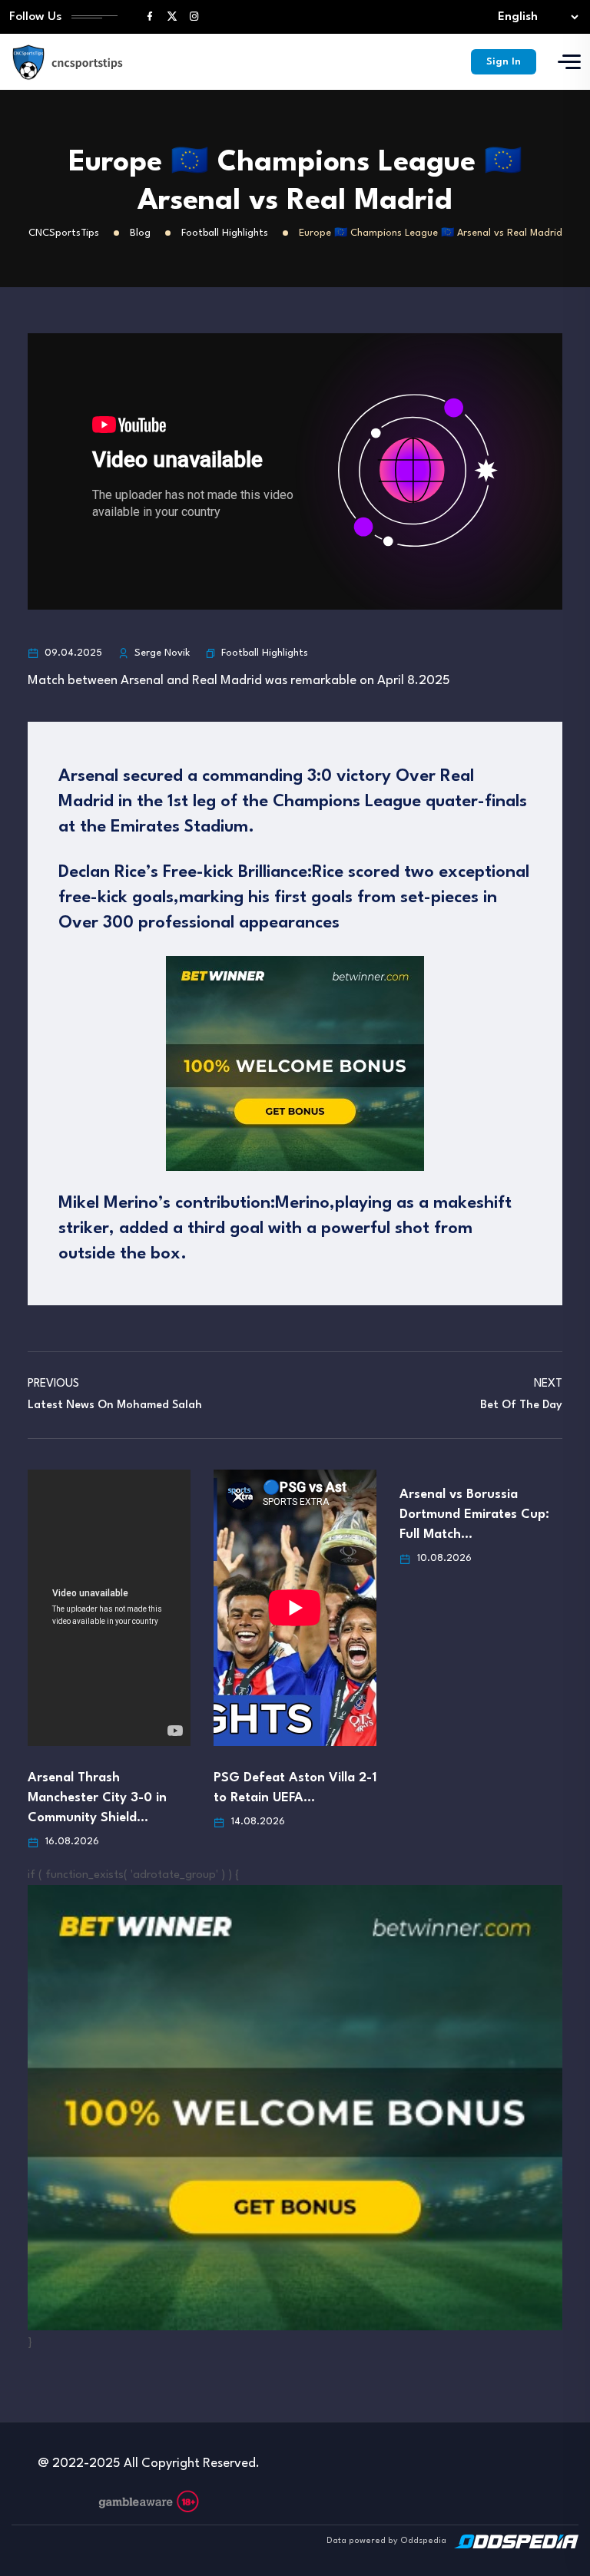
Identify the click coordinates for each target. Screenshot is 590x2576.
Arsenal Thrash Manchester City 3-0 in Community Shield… (97, 1798)
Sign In (504, 62)
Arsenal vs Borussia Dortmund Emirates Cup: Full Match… (474, 1515)
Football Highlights (265, 653)
